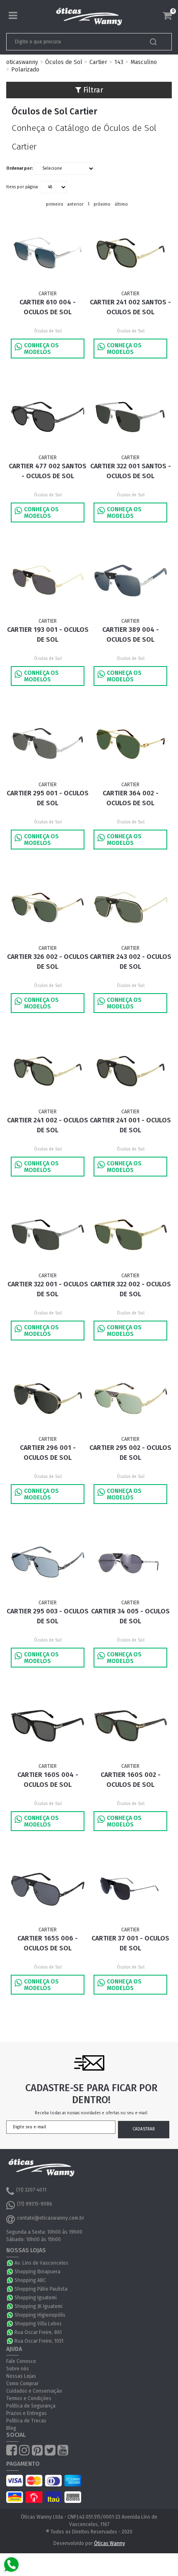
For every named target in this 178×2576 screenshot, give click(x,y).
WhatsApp (10, 2263)
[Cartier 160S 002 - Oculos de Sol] (130, 1726)
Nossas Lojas (21, 2376)
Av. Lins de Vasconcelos (41, 2263)
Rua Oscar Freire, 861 (38, 2332)
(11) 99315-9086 (35, 2204)
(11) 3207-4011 (31, 2190)
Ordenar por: (19, 168)
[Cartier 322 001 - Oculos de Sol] (48, 1235)
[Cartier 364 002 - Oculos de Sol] (130, 744)
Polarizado (25, 70)
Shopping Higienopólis (40, 2315)
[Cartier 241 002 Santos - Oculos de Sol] (130, 253)
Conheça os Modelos (41, 349)
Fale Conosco (21, 2361)
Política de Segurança (31, 2406)
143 (119, 62)
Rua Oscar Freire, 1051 (39, 2341)
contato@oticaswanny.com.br (51, 2218)
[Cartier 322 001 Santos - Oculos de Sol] (130, 417)
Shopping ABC (30, 2280)
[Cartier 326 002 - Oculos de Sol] (48, 908)
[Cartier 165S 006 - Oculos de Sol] (48, 1889)
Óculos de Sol (64, 62)
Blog (11, 2428)
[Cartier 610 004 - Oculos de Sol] (48, 253)
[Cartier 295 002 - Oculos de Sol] (130, 1398)
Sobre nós (18, 2369)
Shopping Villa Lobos (38, 2324)
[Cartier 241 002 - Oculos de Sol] (48, 1071)
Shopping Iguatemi (36, 2298)
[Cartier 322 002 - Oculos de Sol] (130, 1235)
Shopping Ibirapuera (37, 2272)
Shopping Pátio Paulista (41, 2289)
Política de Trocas (26, 2421)
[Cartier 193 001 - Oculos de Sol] (48, 580)
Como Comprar (22, 2384)
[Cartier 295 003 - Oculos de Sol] (48, 1562)
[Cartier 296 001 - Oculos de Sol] (48, 1398)
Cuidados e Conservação (34, 2391)
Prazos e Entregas (26, 2413)
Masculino (144, 62)
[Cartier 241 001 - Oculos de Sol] (130, 1071)
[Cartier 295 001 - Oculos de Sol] (48, 744)
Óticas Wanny (109, 2543)
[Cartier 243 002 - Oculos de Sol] (130, 908)
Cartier (98, 62)
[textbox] (73, 42)
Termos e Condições (29, 2398)
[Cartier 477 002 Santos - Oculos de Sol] (48, 417)
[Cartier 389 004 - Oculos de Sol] (130, 580)
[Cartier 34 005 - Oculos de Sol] (130, 1562)
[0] (167, 16)
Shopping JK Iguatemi (38, 2306)
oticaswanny (22, 62)
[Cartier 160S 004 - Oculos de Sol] (48, 1726)
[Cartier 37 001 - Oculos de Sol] (130, 1889)
